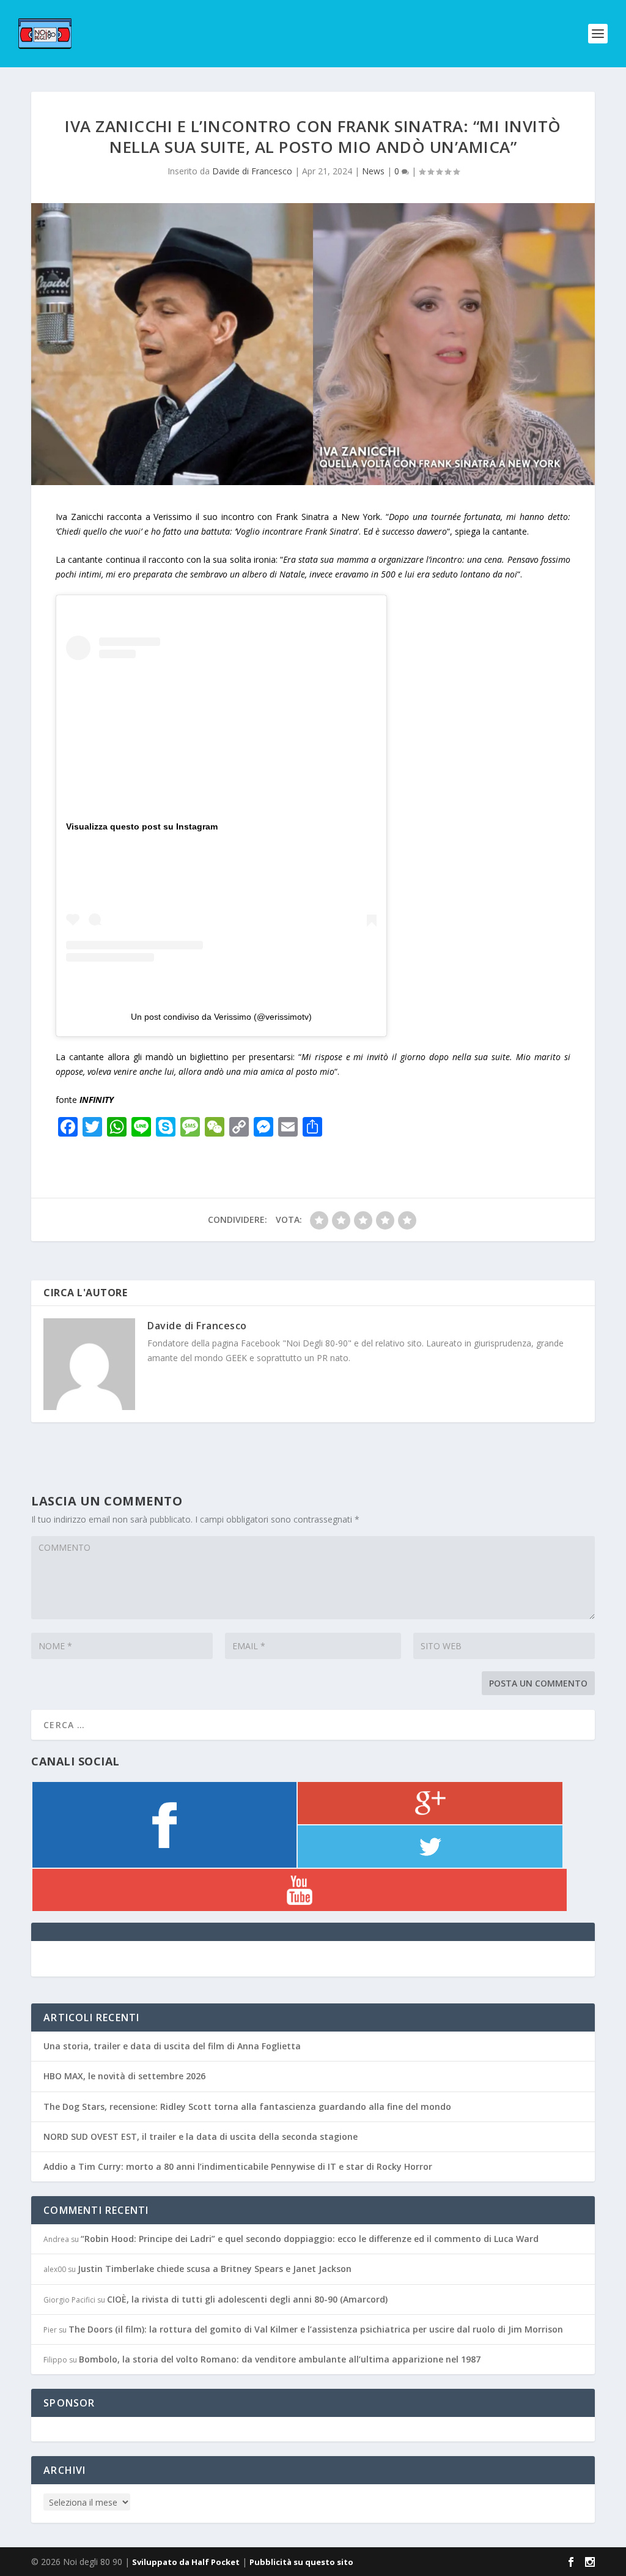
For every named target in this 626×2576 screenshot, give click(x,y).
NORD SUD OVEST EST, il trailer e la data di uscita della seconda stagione (201, 2136)
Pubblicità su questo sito (301, 2562)
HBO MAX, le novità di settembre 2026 (124, 2076)
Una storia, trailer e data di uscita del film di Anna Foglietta (172, 2046)
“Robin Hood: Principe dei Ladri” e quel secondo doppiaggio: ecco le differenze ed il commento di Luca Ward (310, 2239)
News (373, 171)
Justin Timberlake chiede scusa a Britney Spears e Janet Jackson (215, 2269)
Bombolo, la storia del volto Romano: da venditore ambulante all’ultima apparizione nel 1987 (280, 2359)
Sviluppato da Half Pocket (186, 2562)
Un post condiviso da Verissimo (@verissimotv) (221, 1017)
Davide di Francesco (252, 171)
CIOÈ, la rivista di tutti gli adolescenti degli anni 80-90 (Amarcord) (247, 2299)
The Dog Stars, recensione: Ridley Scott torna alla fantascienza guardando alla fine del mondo (247, 2106)
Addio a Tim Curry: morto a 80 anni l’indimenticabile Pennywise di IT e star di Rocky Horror (238, 2166)
